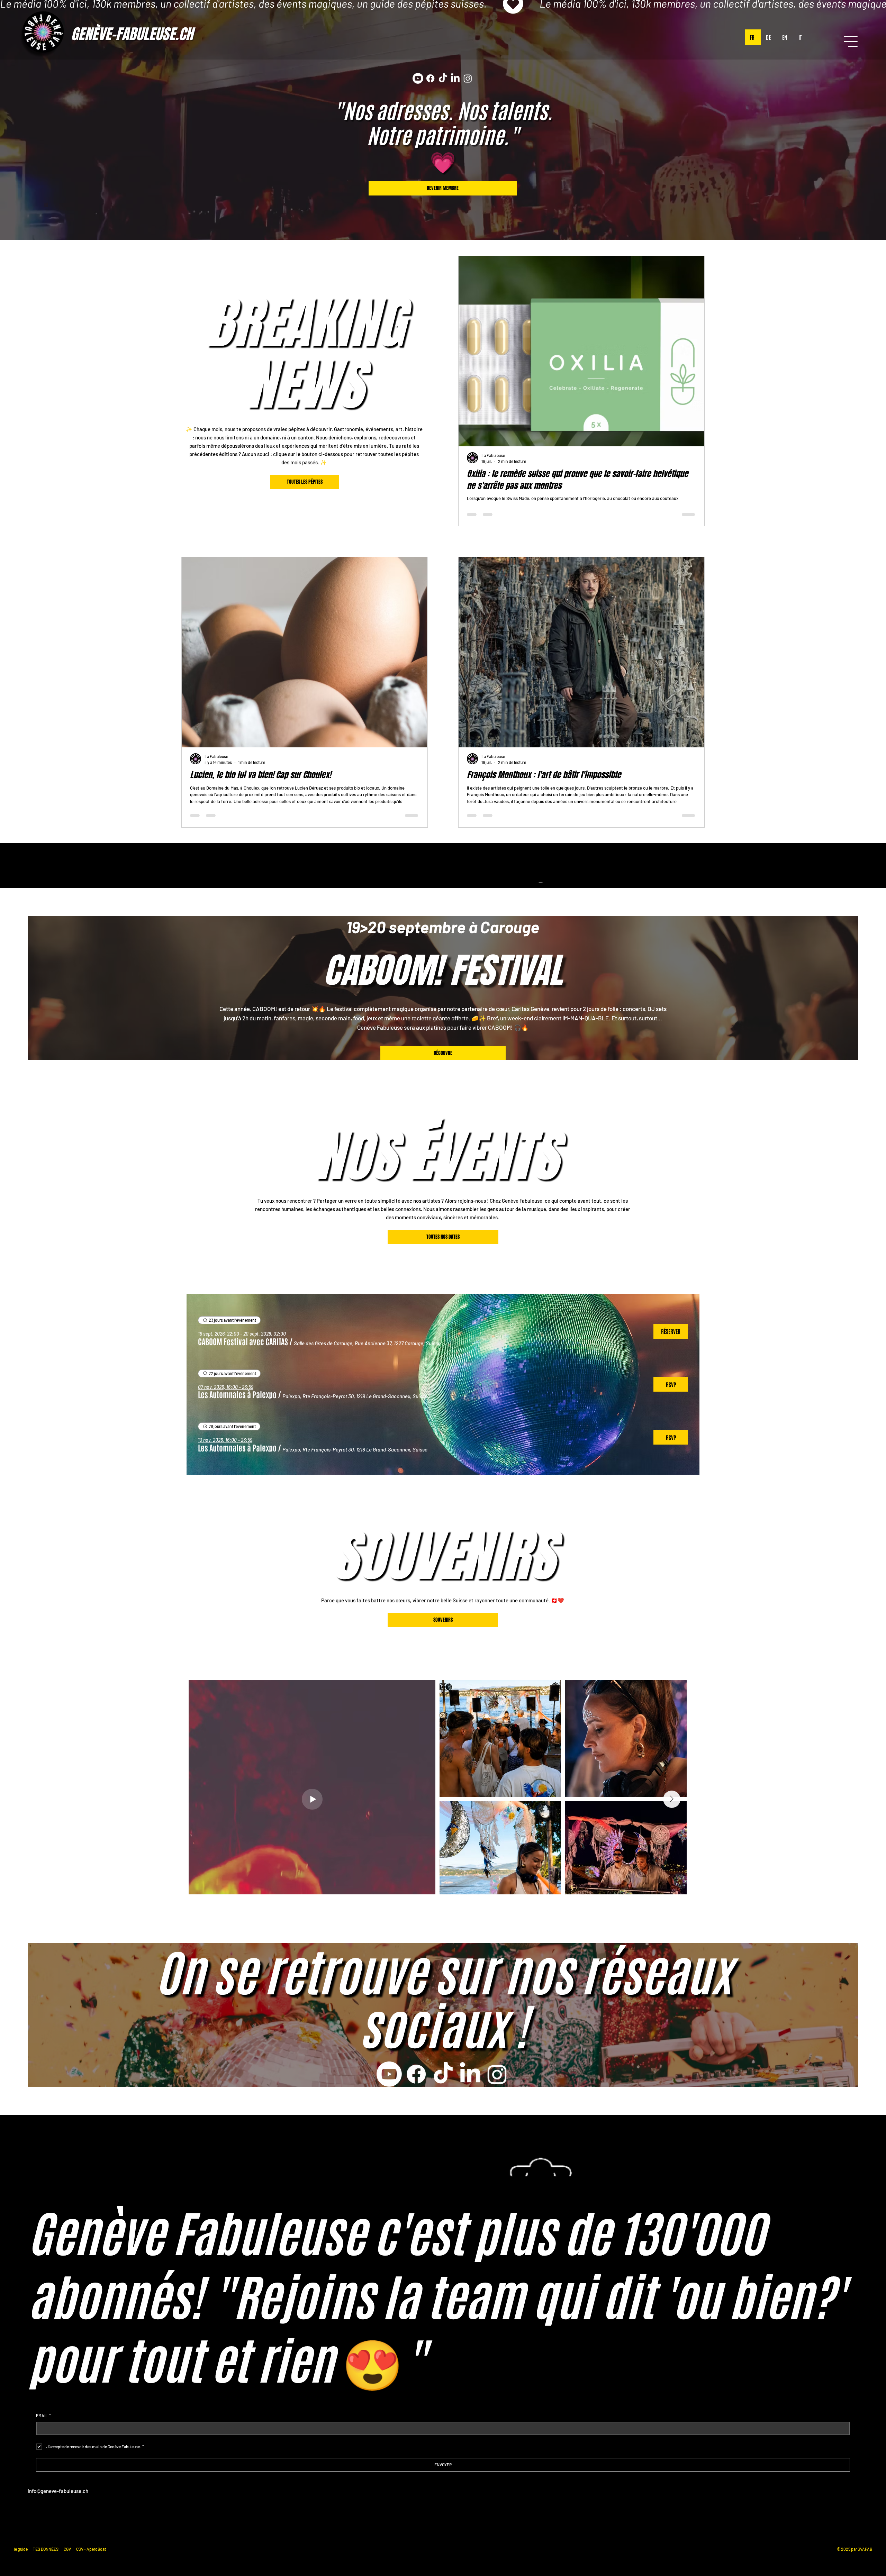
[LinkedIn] (456, 78)
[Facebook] (431, 78)
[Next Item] (683, 1786)
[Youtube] (418, 78)
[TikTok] (443, 78)
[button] (243, 1341)
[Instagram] (468, 78)
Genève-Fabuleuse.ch (132, 34)
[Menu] (851, 42)
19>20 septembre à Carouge (443, 927)
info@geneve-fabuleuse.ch (58, 2491)
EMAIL (43, 2415)
